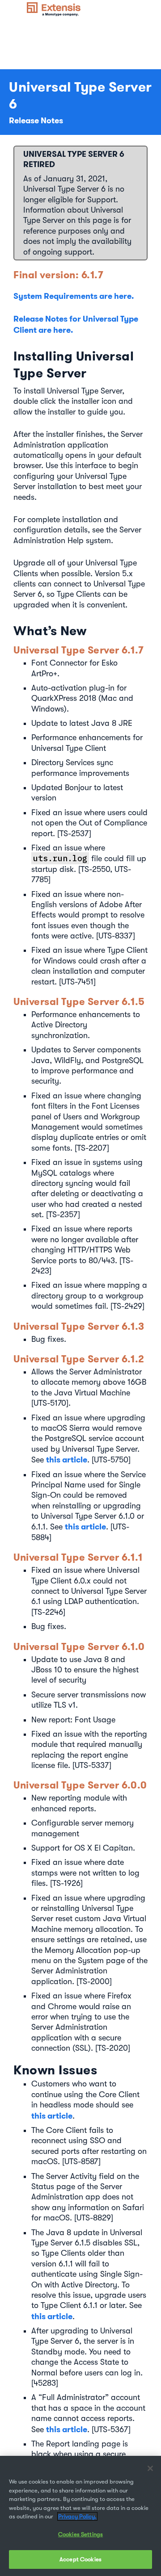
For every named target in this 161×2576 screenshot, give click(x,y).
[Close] (150, 2468)
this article (67, 1460)
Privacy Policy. (77, 2516)
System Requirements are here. (74, 296)
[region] (80, 2516)
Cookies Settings (80, 2534)
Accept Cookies (80, 2559)
